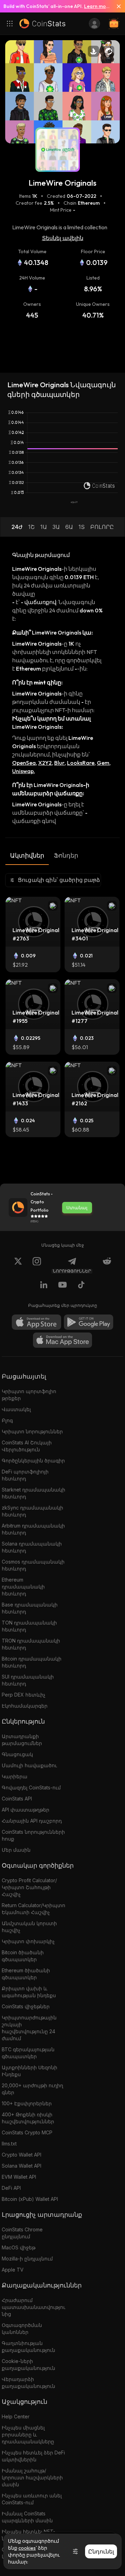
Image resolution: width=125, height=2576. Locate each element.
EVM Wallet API (19, 2177)
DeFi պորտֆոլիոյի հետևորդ (25, 1475)
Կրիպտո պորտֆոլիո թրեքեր (29, 1395)
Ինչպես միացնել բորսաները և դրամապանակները (28, 2435)
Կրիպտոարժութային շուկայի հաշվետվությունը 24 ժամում (29, 2028)
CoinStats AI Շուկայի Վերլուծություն (27, 1446)
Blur (59, 763)
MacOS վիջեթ (19, 2247)
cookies (27, 2548)
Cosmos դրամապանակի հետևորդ (33, 1565)
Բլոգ (7, 1420)
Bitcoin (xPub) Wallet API (30, 2199)
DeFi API (11, 2188)
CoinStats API (17, 1799)
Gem (103, 763)
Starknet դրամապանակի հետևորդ (34, 1493)
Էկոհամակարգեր (25, 1706)
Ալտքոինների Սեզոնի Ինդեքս (30, 2071)
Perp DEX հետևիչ (24, 1695)
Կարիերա (15, 1776)
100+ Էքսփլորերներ (27, 2103)
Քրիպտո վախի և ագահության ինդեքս (29, 1992)
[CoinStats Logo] (42, 24)
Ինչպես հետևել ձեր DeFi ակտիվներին (33, 2456)
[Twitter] (18, 1265)
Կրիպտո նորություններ (32, 1431)
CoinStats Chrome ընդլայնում (22, 2233)
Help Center (16, 2416)
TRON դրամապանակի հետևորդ (31, 1644)
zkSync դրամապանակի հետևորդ (32, 1511)
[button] (17, 527)
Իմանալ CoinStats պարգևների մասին (27, 2517)
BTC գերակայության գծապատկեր (28, 2053)
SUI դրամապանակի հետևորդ (28, 1680)
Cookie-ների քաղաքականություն (28, 2365)
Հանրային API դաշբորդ (32, 1821)
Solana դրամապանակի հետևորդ (32, 1547)
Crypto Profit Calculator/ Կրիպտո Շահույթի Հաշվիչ (29, 1887)
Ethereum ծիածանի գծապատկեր (26, 1974)
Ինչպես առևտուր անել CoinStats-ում (32, 2499)
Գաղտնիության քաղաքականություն (28, 2347)
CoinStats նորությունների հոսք (33, 1835)
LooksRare (81, 763)
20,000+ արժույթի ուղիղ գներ (32, 2089)
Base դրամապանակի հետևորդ (30, 1608)
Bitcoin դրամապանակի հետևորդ (32, 1662)
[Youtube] (62, 1286)
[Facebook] (81, 1286)
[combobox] (53, 880)
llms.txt (9, 2144)
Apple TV (13, 2270)
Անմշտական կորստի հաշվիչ (29, 1927)
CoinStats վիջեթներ (26, 2006)
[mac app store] (62, 1340)
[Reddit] (107, 1265)
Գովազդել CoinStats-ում (31, 1787)
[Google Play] (89, 1322)
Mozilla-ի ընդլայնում (27, 2259)
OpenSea (24, 763)
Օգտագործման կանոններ (22, 2329)
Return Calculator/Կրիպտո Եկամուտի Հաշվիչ (34, 1909)
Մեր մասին (16, 1850)
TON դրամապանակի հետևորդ (29, 1626)
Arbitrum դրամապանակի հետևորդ (33, 1529)
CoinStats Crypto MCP (27, 2132)
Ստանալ (77, 1207)
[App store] (36, 1322)
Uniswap (23, 771)
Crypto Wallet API (22, 2155)
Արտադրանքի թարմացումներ (22, 1740)
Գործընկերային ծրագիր (33, 1460)
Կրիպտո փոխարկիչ (28, 1941)
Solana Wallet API (22, 2166)
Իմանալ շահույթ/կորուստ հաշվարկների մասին (32, 2477)
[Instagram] (37, 1265)
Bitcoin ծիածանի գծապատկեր (23, 1956)
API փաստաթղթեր (26, 1810)
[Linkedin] (44, 1286)
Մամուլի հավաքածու (29, 1765)
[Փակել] (116, 6)
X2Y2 (45, 763)
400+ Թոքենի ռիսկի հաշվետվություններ (28, 2118)
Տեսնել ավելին (63, 238)
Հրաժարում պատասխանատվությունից (34, 2307)
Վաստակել (16, 1409)
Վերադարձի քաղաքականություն (28, 2383)
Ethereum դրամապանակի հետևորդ (23, 1587)
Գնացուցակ (17, 1754)
